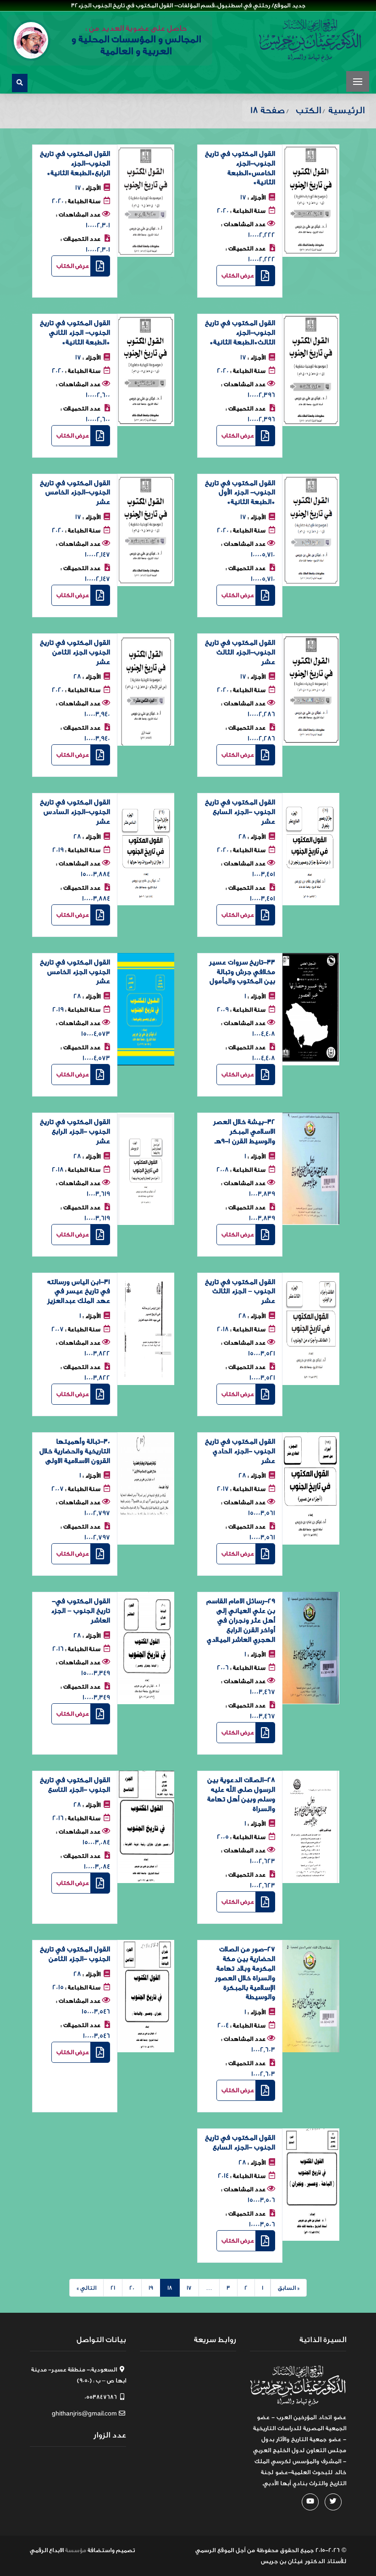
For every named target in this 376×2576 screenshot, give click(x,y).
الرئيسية (346, 110)
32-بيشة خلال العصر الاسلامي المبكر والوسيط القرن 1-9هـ (244, 1132)
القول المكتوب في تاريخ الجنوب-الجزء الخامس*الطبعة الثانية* (240, 168)
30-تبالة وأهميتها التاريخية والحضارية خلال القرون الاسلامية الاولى (75, 1451)
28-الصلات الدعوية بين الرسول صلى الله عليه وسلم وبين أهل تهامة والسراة (241, 1794)
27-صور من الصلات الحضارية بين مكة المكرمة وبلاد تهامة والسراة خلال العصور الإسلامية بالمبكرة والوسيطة (245, 1973)
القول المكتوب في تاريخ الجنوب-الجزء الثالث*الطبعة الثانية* (240, 333)
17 (189, 2288)
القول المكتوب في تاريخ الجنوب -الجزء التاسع (75, 1785)
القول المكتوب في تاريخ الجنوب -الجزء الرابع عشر (75, 1132)
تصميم (125, 2550)
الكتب (308, 110)
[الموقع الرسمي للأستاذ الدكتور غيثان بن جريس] (310, 40)
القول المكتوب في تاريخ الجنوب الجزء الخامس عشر (75, 972)
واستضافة (101, 2550)
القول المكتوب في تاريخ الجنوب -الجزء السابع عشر (240, 812)
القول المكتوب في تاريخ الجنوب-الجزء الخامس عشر (75, 493)
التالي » (86, 2288)
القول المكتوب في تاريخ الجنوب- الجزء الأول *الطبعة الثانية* (240, 493)
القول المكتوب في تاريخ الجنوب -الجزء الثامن (75, 1954)
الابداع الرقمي (47, 2550)
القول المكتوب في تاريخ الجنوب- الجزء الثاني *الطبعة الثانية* (75, 333)
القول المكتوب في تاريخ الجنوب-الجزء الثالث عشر (240, 652)
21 (113, 2288)
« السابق (289, 2288)
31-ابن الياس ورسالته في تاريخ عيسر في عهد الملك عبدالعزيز (79, 1292)
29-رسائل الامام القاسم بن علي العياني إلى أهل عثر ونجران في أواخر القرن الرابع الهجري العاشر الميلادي (241, 1620)
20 (132, 2288)
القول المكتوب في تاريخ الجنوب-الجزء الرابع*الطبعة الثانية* (75, 163)
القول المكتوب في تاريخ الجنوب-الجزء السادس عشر (75, 812)
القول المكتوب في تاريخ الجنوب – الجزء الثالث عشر (240, 1292)
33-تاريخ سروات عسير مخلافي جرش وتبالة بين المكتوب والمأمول (242, 972)
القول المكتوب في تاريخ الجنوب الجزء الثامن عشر (75, 652)
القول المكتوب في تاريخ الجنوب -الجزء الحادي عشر (240, 1451)
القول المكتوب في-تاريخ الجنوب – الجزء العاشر (80, 1611)
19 (151, 2288)
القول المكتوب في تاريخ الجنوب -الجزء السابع (240, 2143)
